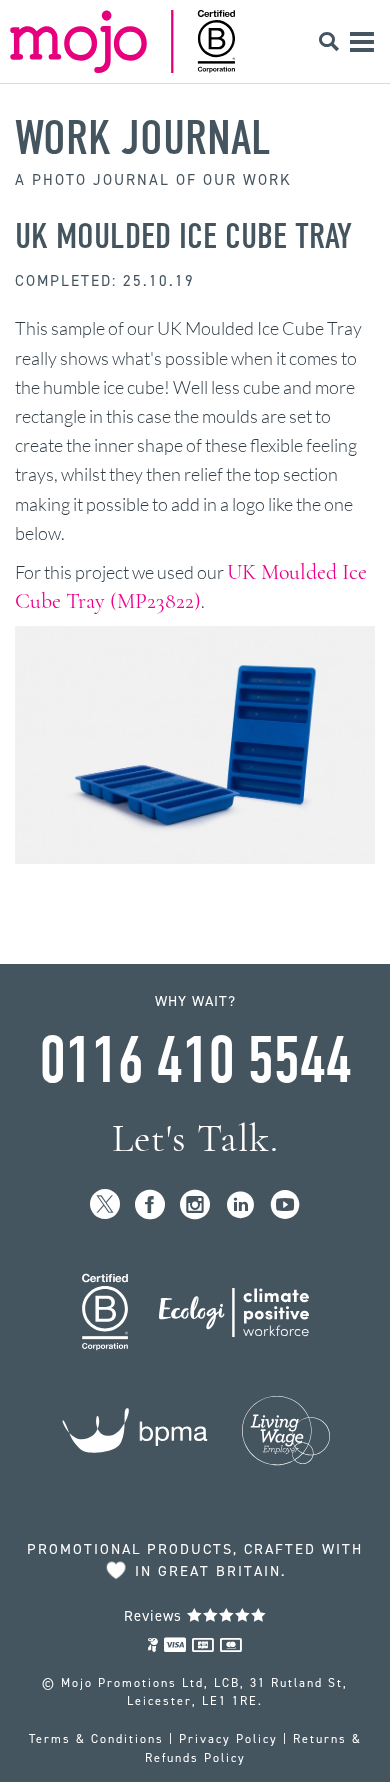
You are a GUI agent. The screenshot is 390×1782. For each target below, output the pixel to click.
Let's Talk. (195, 1138)
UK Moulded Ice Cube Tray (183, 236)
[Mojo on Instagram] (195, 1205)
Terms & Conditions (96, 1739)
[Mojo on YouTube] (285, 1205)
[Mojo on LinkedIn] (240, 1205)
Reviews (155, 1616)
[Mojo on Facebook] (150, 1205)
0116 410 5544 (195, 1061)
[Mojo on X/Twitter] (105, 1205)
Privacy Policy (228, 1739)
